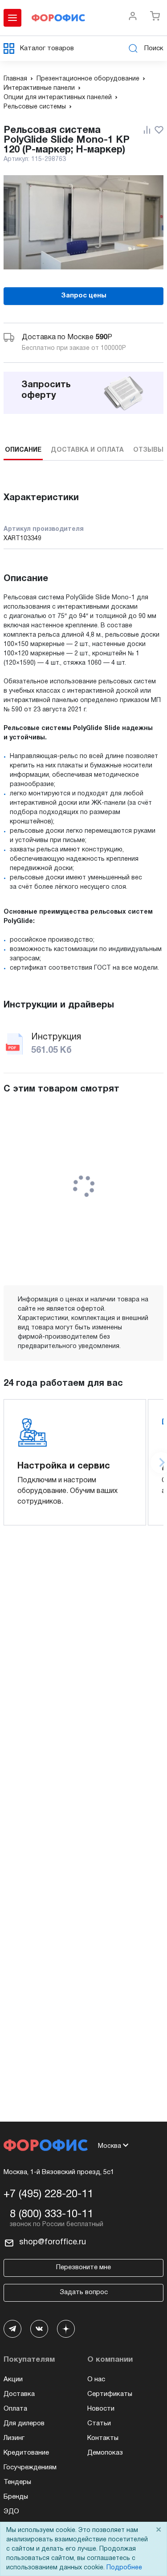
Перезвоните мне (83, 2267)
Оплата (15, 2409)
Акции (13, 2379)
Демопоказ (105, 2453)
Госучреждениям (30, 2468)
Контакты (103, 2438)
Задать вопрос (84, 2292)
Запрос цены (84, 296)
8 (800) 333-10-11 (51, 2215)
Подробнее (124, 2568)
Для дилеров (24, 2424)
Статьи (99, 2424)
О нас (96, 2379)
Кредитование (26, 2453)
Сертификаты (110, 2394)
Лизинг (14, 2438)
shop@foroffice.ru (53, 2242)
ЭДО (11, 2512)
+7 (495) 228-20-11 (48, 2195)
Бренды (16, 2497)
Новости (101, 2409)
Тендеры (17, 2482)
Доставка (19, 2394)
